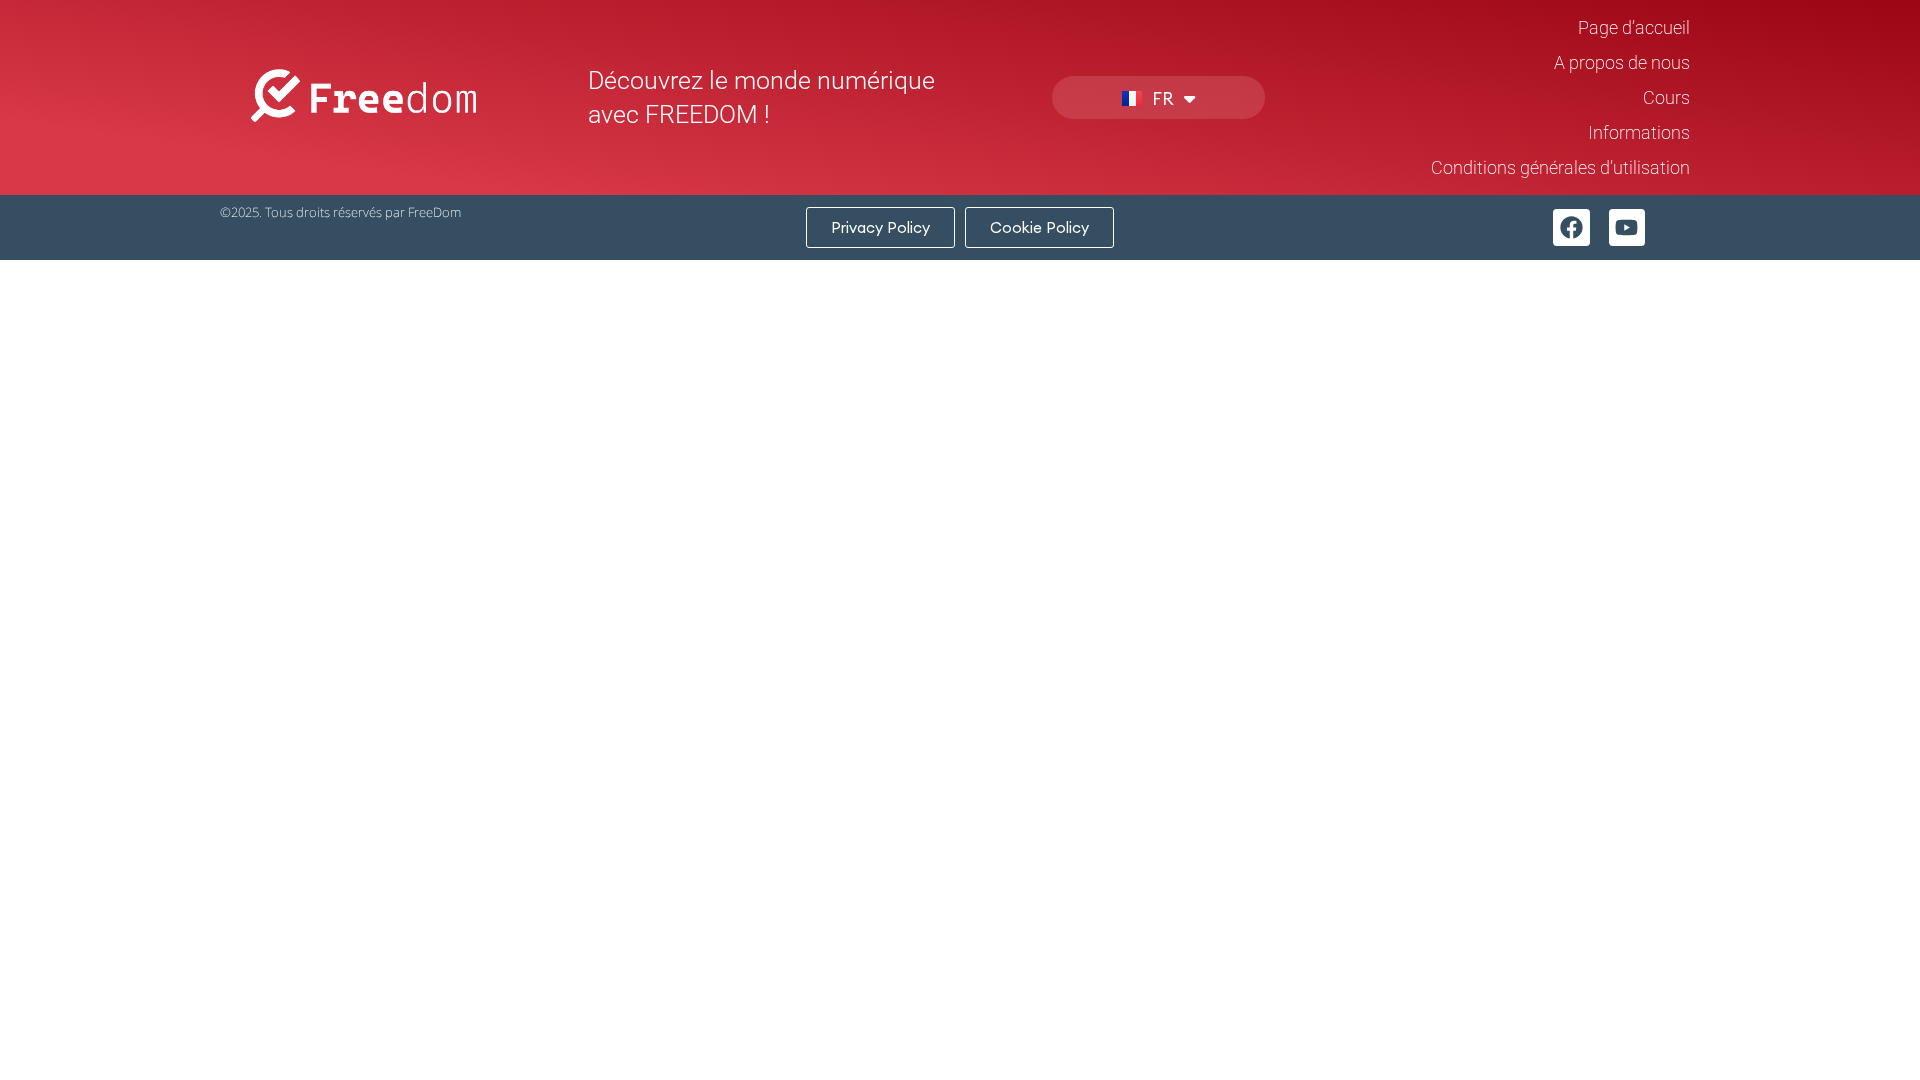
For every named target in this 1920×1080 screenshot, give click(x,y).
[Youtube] (1627, 227)
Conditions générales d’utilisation (1560, 167)
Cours (1666, 97)
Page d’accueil (1634, 27)
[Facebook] (1571, 227)
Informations (1639, 132)
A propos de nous (1622, 62)
